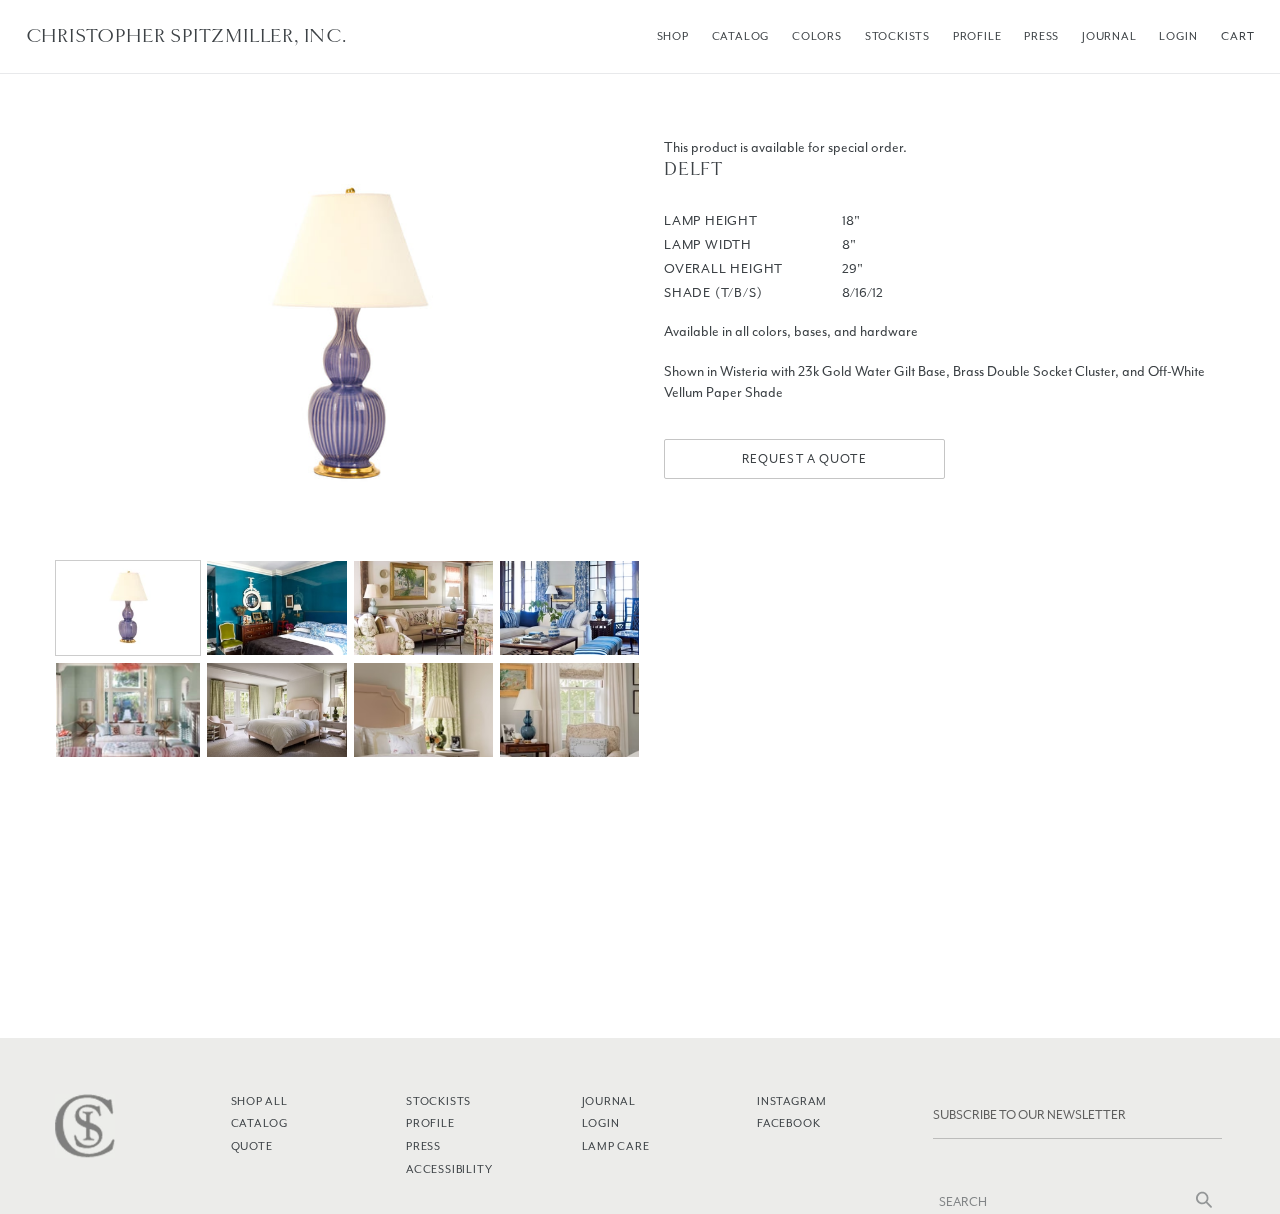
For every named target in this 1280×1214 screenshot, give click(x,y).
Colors (817, 36)
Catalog (741, 36)
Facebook (788, 1123)
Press (1041, 36)
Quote (252, 1146)
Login (1178, 36)
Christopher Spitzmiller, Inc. (186, 36)
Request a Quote (804, 459)
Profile (977, 36)
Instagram (792, 1101)
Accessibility (449, 1169)
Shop (673, 36)
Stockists (897, 36)
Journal (1109, 36)
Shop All (259, 1101)
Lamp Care (616, 1146)
